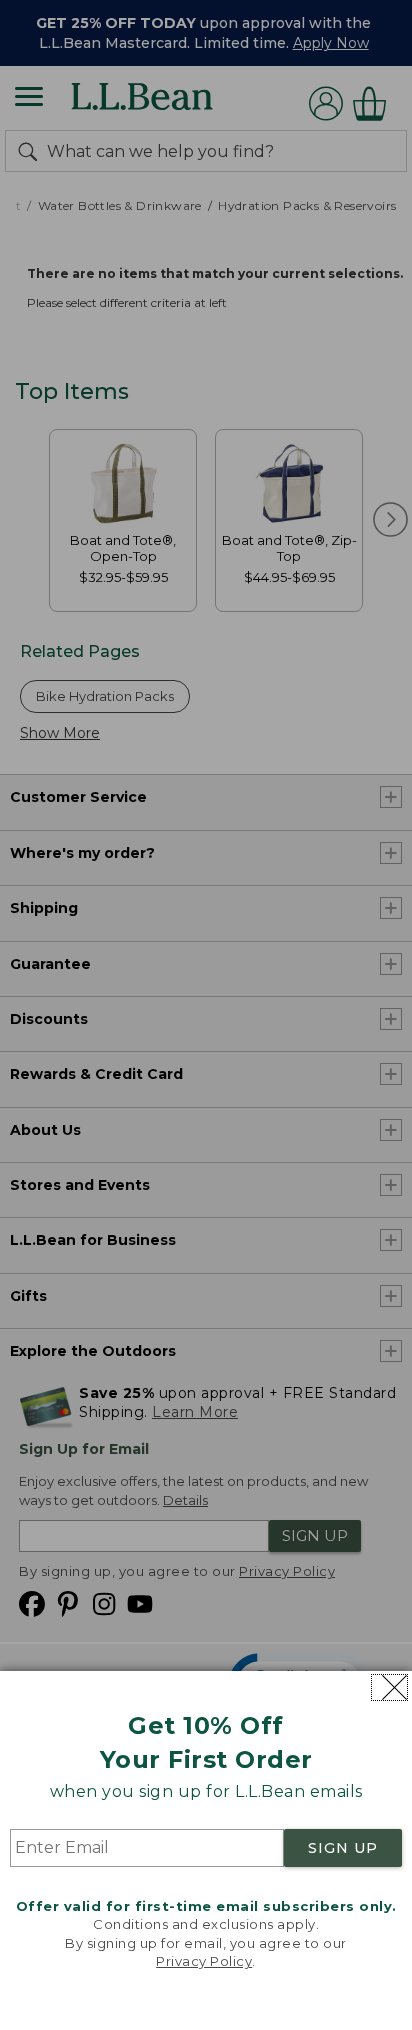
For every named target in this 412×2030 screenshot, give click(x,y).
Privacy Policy (204, 1961)
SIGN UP (343, 1848)
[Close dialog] (389, 1687)
